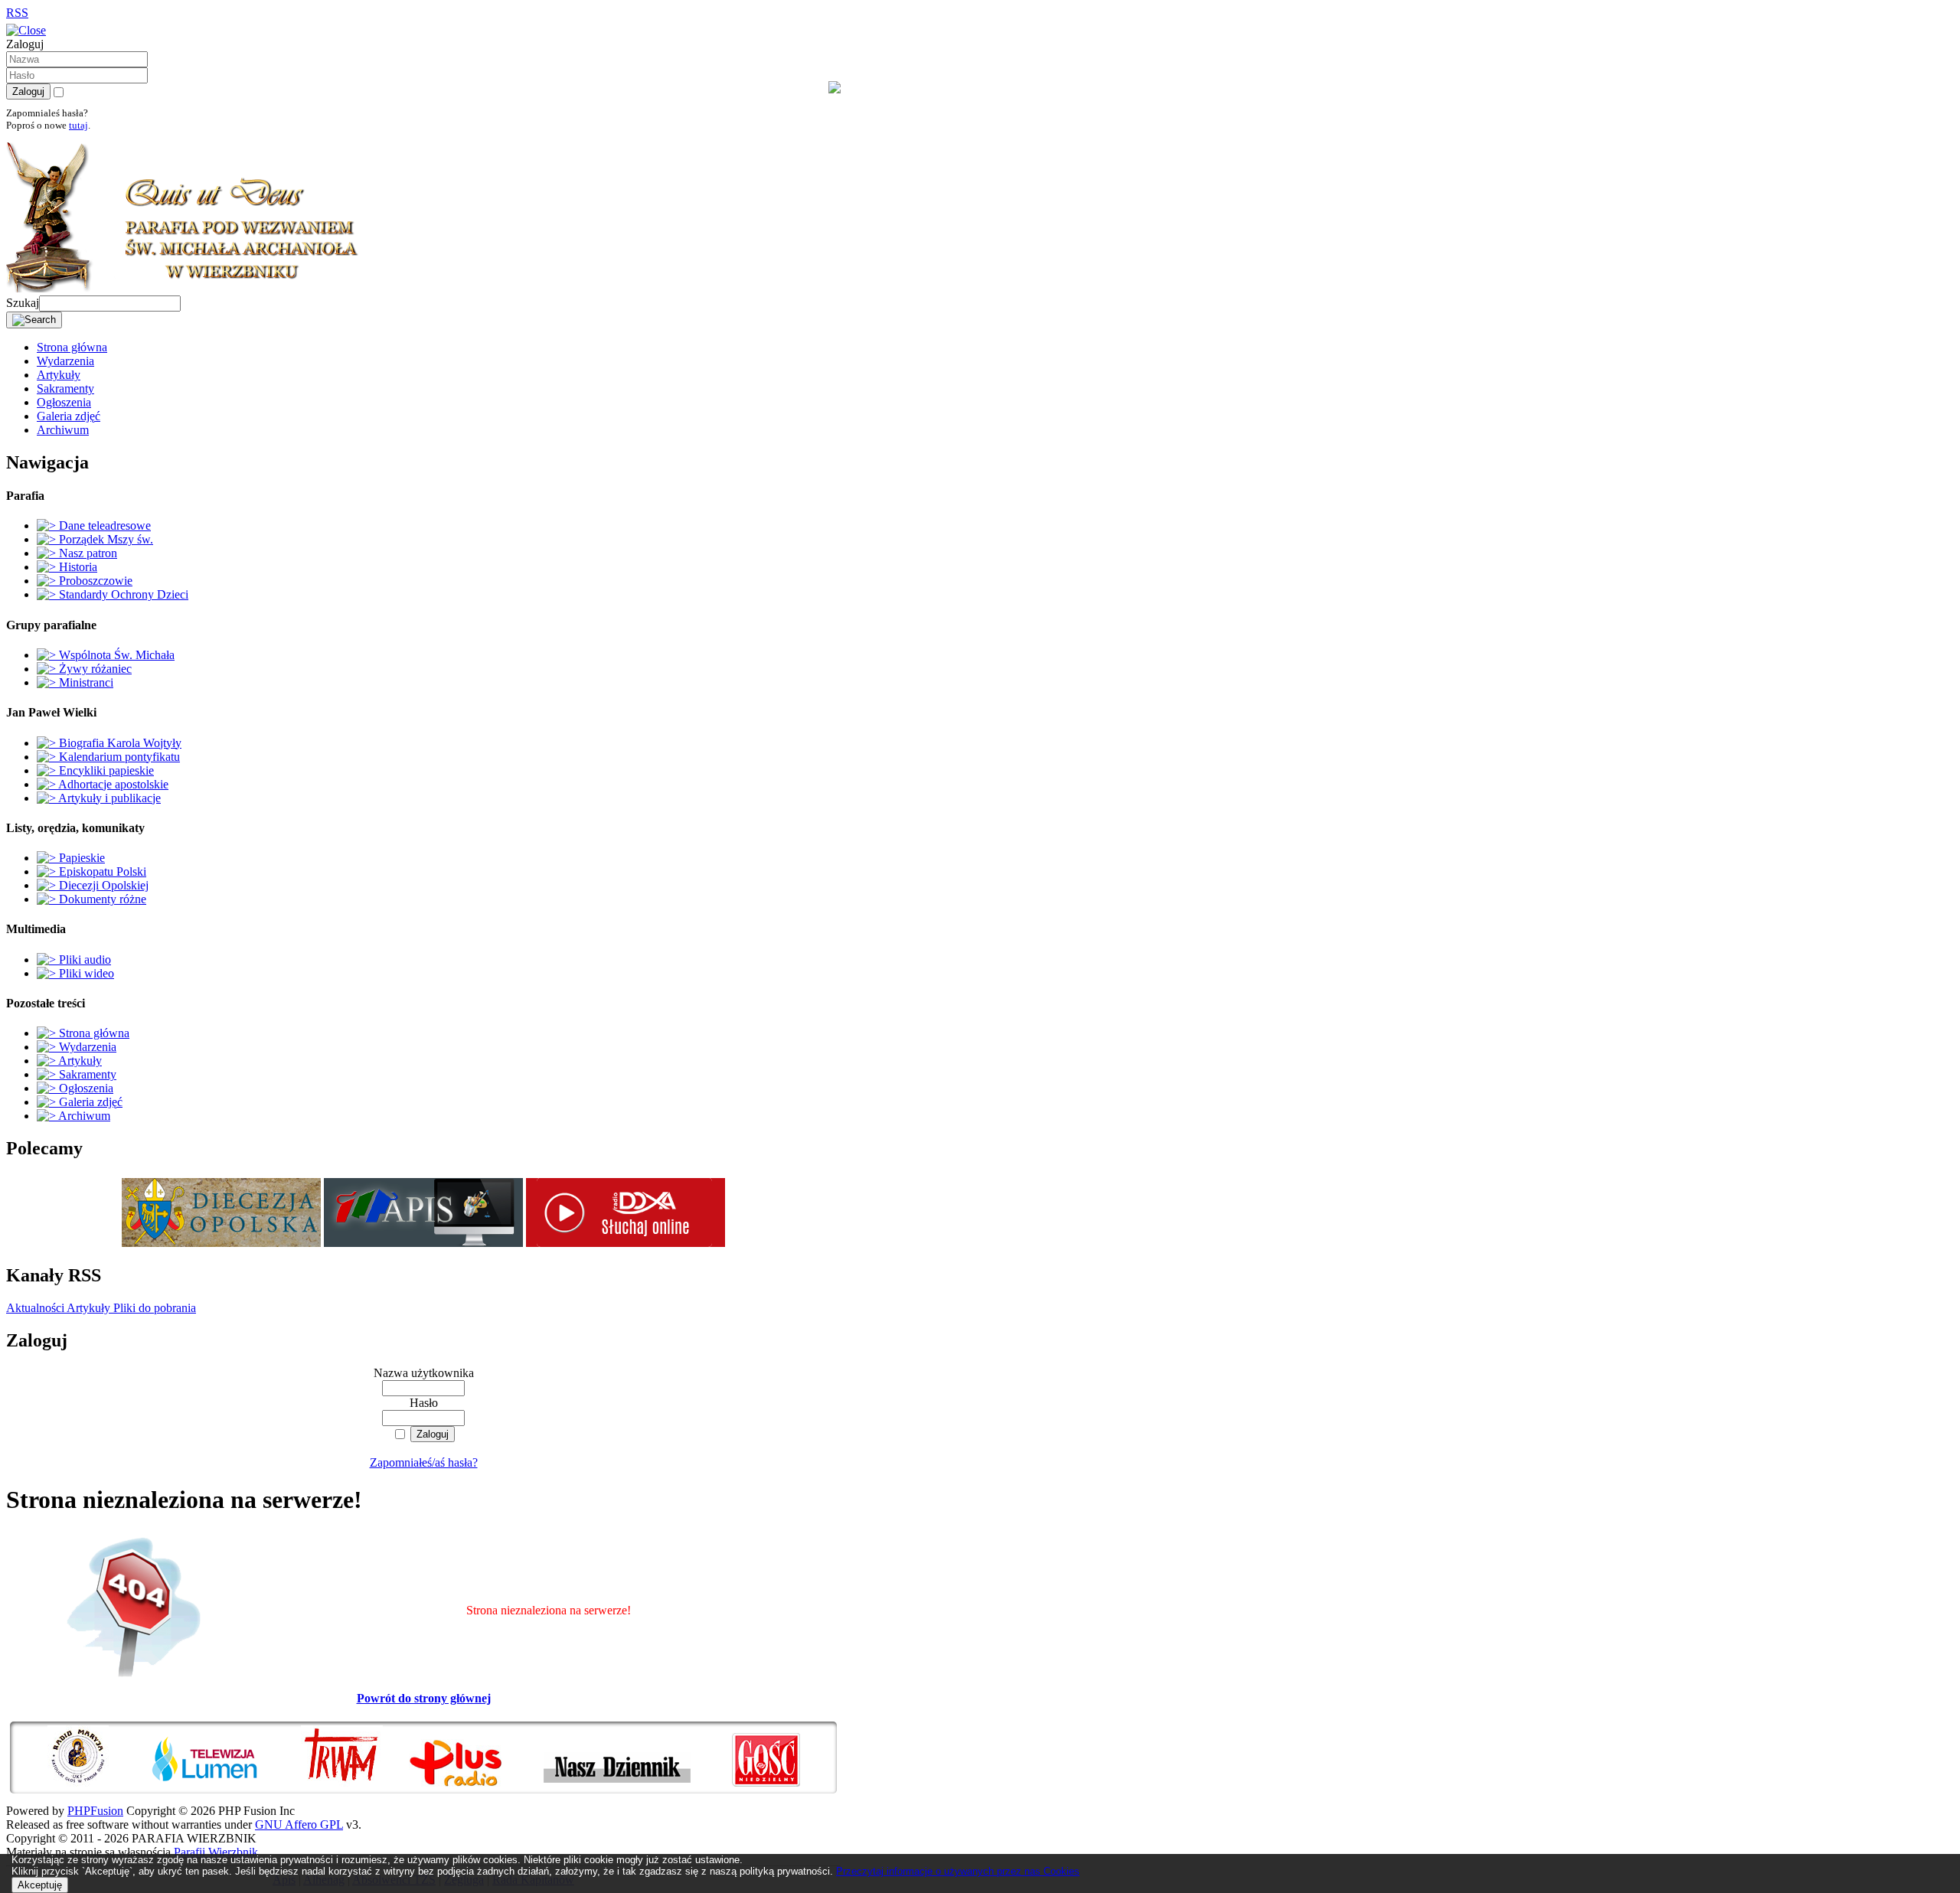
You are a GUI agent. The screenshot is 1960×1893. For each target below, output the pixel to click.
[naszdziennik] (636, 1786)
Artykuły (87, 1308)
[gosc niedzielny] (766, 1786)
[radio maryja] (97, 1786)
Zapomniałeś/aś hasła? (424, 1462)
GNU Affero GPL (299, 1824)
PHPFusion (95, 1811)
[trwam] (353, 1786)
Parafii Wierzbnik (216, 1852)
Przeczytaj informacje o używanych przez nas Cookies (958, 1871)
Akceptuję (40, 1885)
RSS (17, 13)
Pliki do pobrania (153, 1308)
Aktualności (35, 1308)
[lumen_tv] (224, 1786)
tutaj (78, 125)
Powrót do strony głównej (424, 1698)
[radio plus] (475, 1786)
